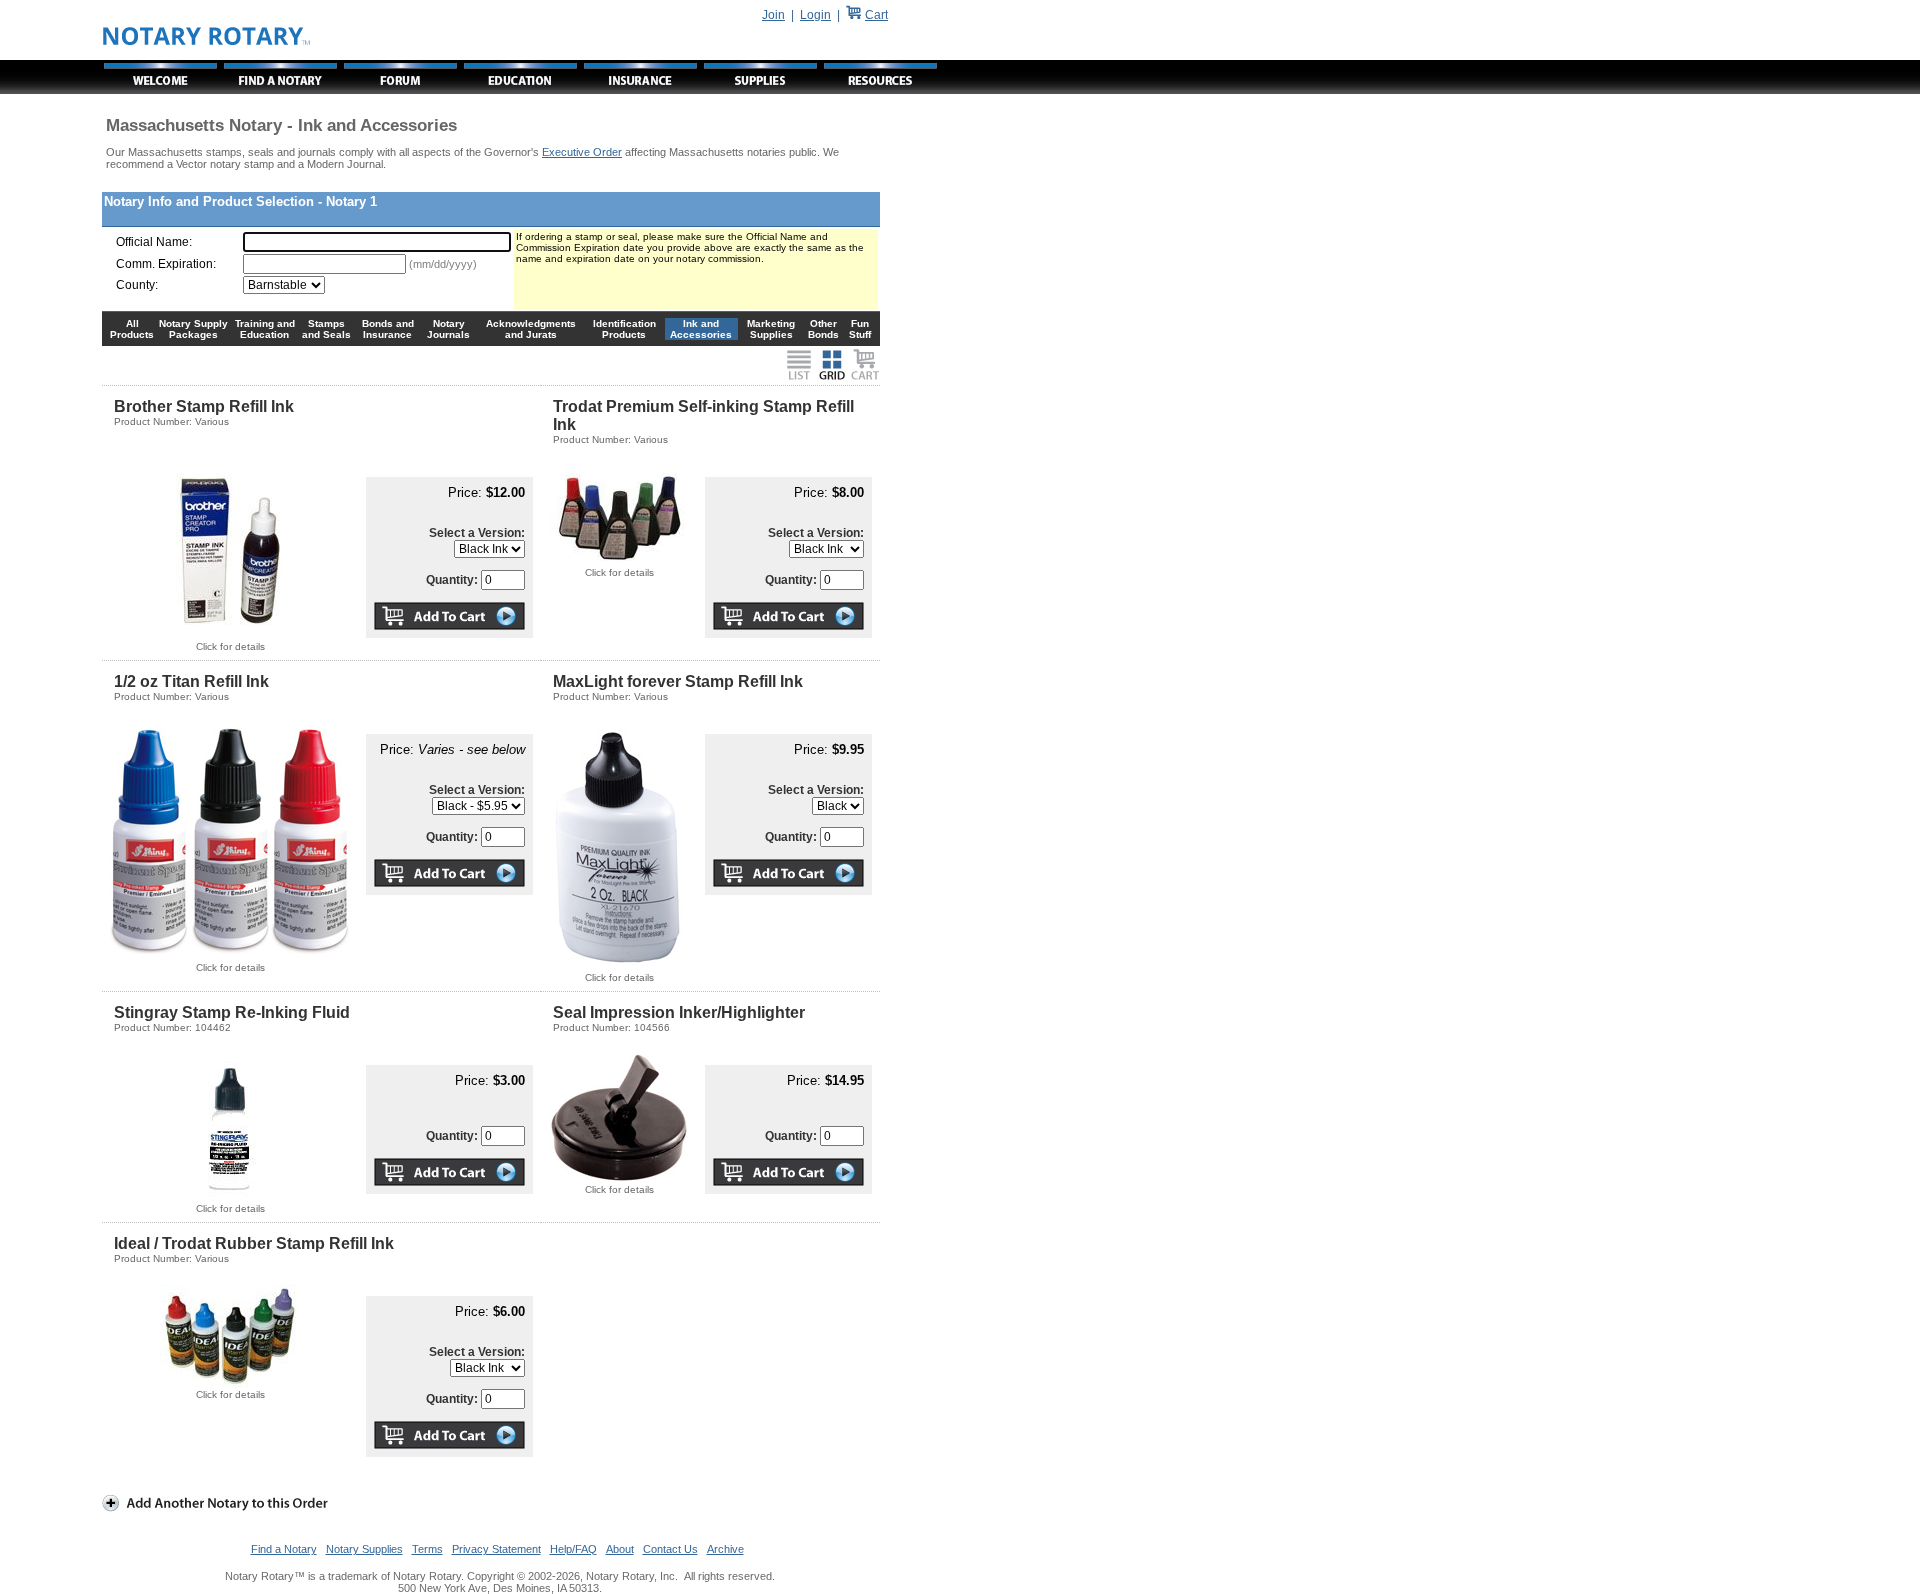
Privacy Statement (496, 1549)
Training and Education (265, 329)
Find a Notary (284, 1549)
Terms (427, 1549)
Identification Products (624, 329)
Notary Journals (448, 329)
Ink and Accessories (701, 329)
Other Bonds (823, 329)
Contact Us (670, 1549)
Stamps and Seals (326, 329)
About (620, 1549)
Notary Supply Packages (193, 329)
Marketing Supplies (771, 329)
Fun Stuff (860, 329)
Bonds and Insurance (388, 329)
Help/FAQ (573, 1549)
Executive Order (582, 152)
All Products (132, 329)
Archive (725, 1549)
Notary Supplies (364, 1549)
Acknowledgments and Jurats (531, 329)
